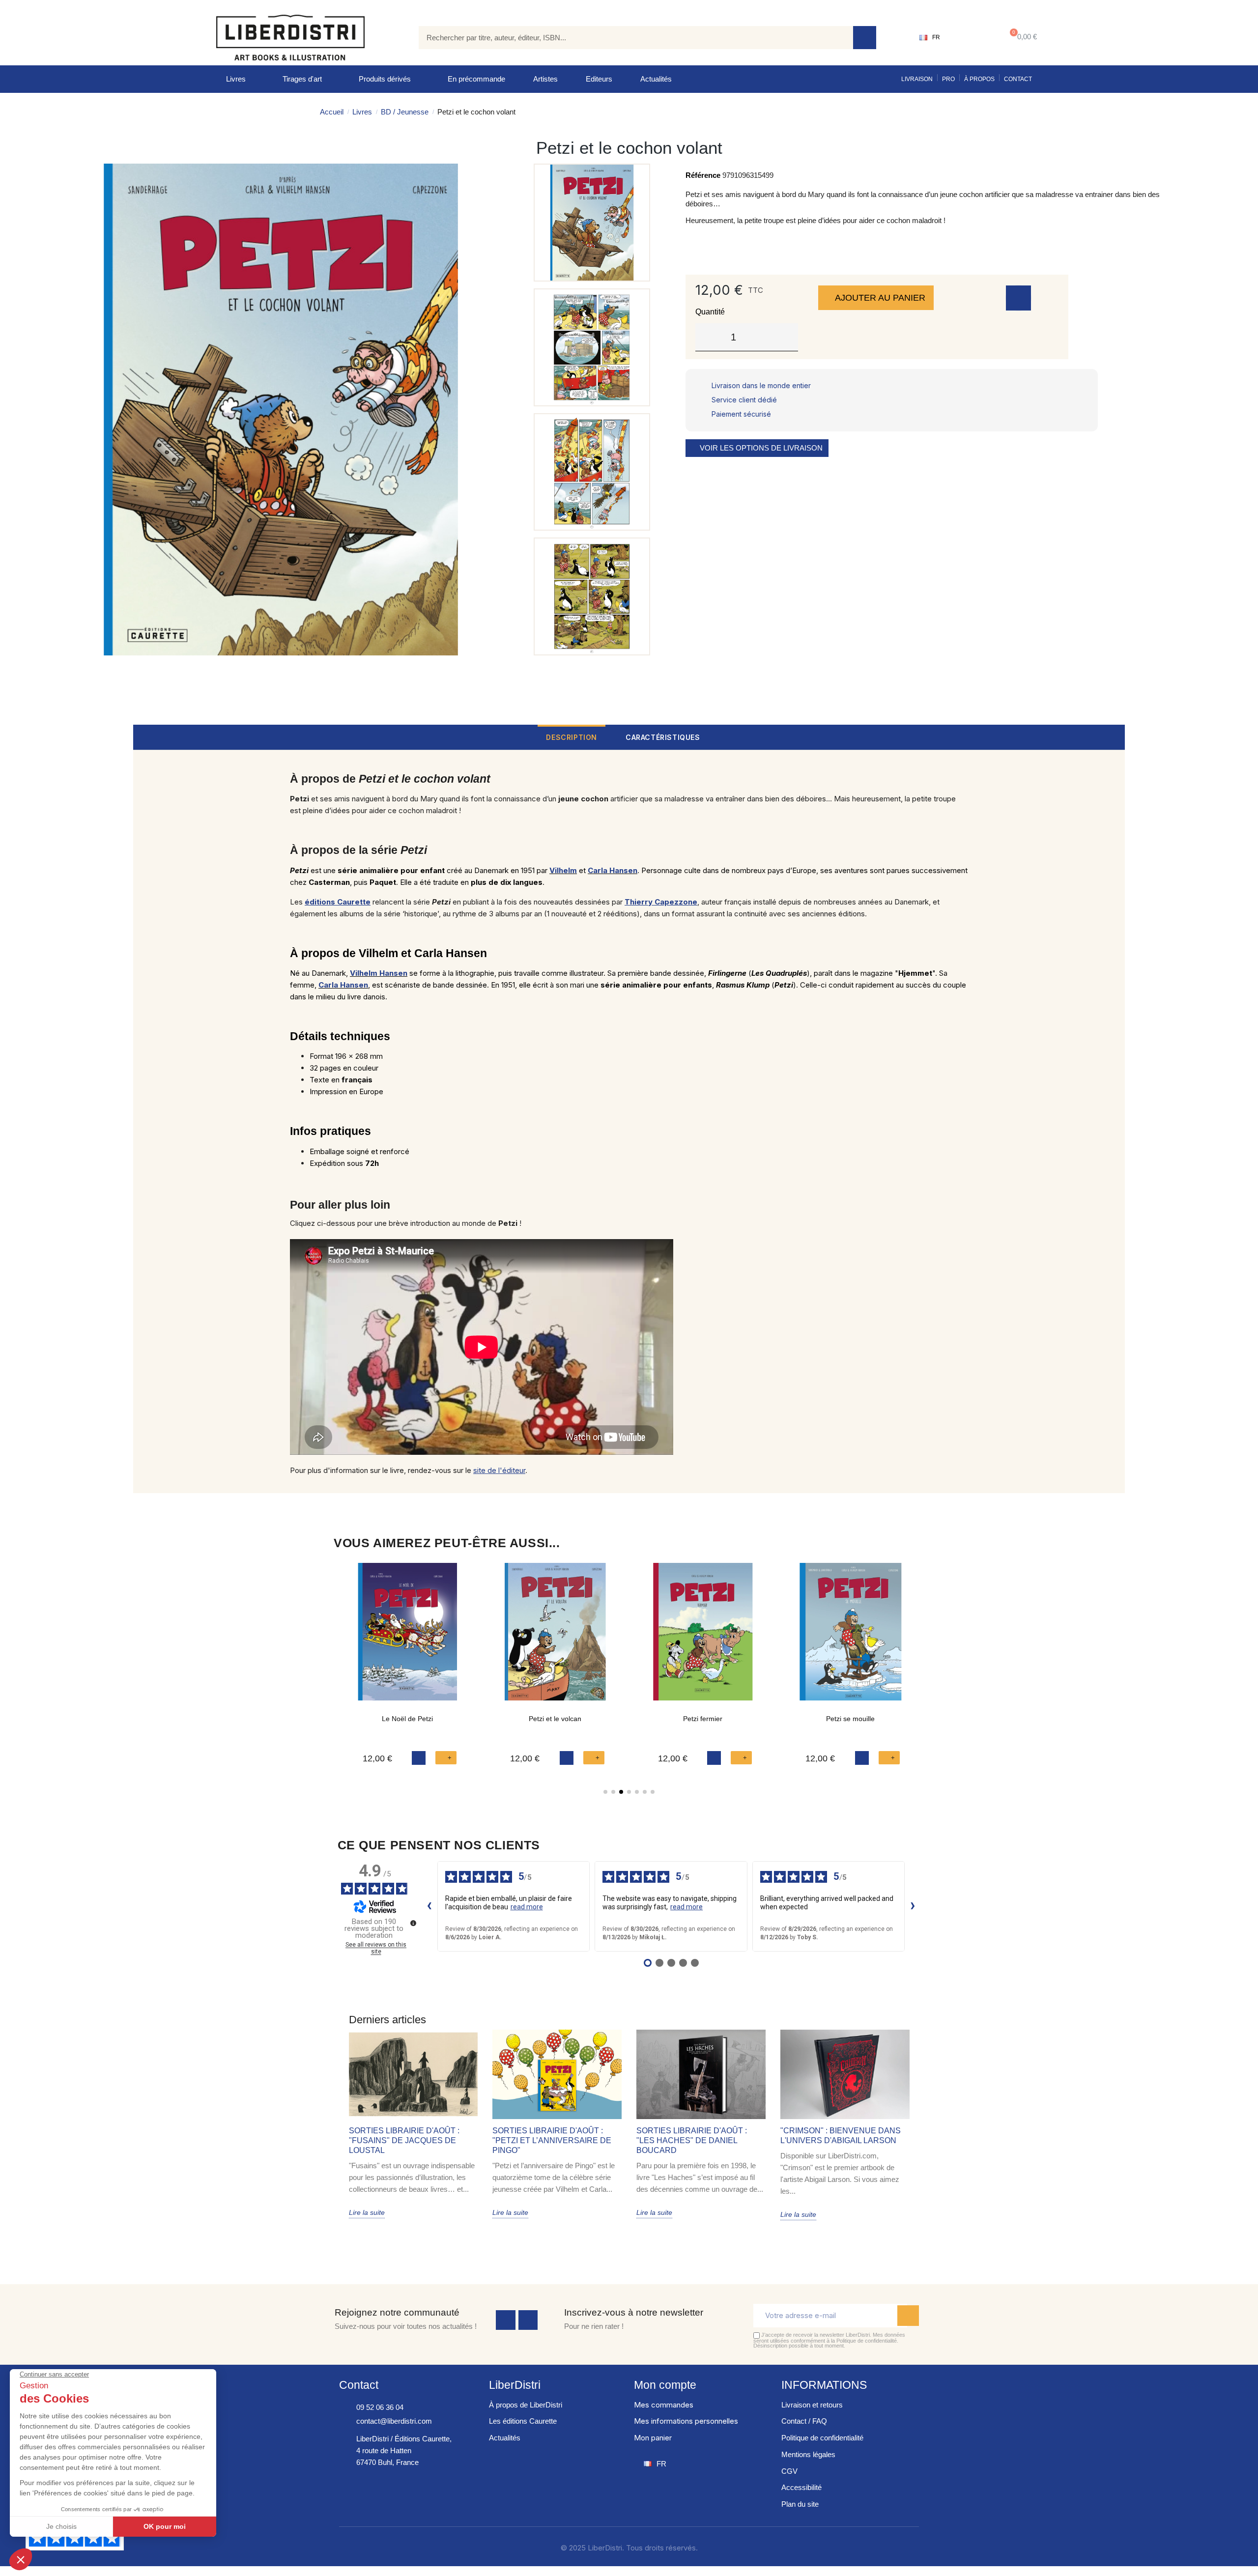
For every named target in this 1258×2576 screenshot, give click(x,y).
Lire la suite (367, 2212)
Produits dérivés (385, 79)
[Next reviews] (913, 1906)
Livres (236, 79)
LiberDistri (515, 2385)
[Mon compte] (971, 37)
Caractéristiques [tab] (663, 737)
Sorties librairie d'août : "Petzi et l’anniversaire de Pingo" (552, 2140)
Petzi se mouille (850, 1719)
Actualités (656, 79)
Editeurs (599, 79)
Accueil (332, 112)
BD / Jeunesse (405, 112)
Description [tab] (572, 737)
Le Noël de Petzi (407, 1719)
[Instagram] (528, 2320)
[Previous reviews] (429, 1906)
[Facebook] (506, 2320)
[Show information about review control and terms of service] (413, 1923)
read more (527, 1907)
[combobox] (629, 38)
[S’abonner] (908, 2316)
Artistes (545, 79)
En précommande (476, 79)
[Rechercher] (865, 38)
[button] (1021, 38)
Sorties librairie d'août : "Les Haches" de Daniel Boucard (692, 2140)
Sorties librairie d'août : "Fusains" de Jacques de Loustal (404, 2140)
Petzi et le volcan (555, 1719)
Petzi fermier (703, 1719)
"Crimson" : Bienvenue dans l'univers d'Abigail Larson (841, 2136)
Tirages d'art (302, 79)
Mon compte (665, 2385)
